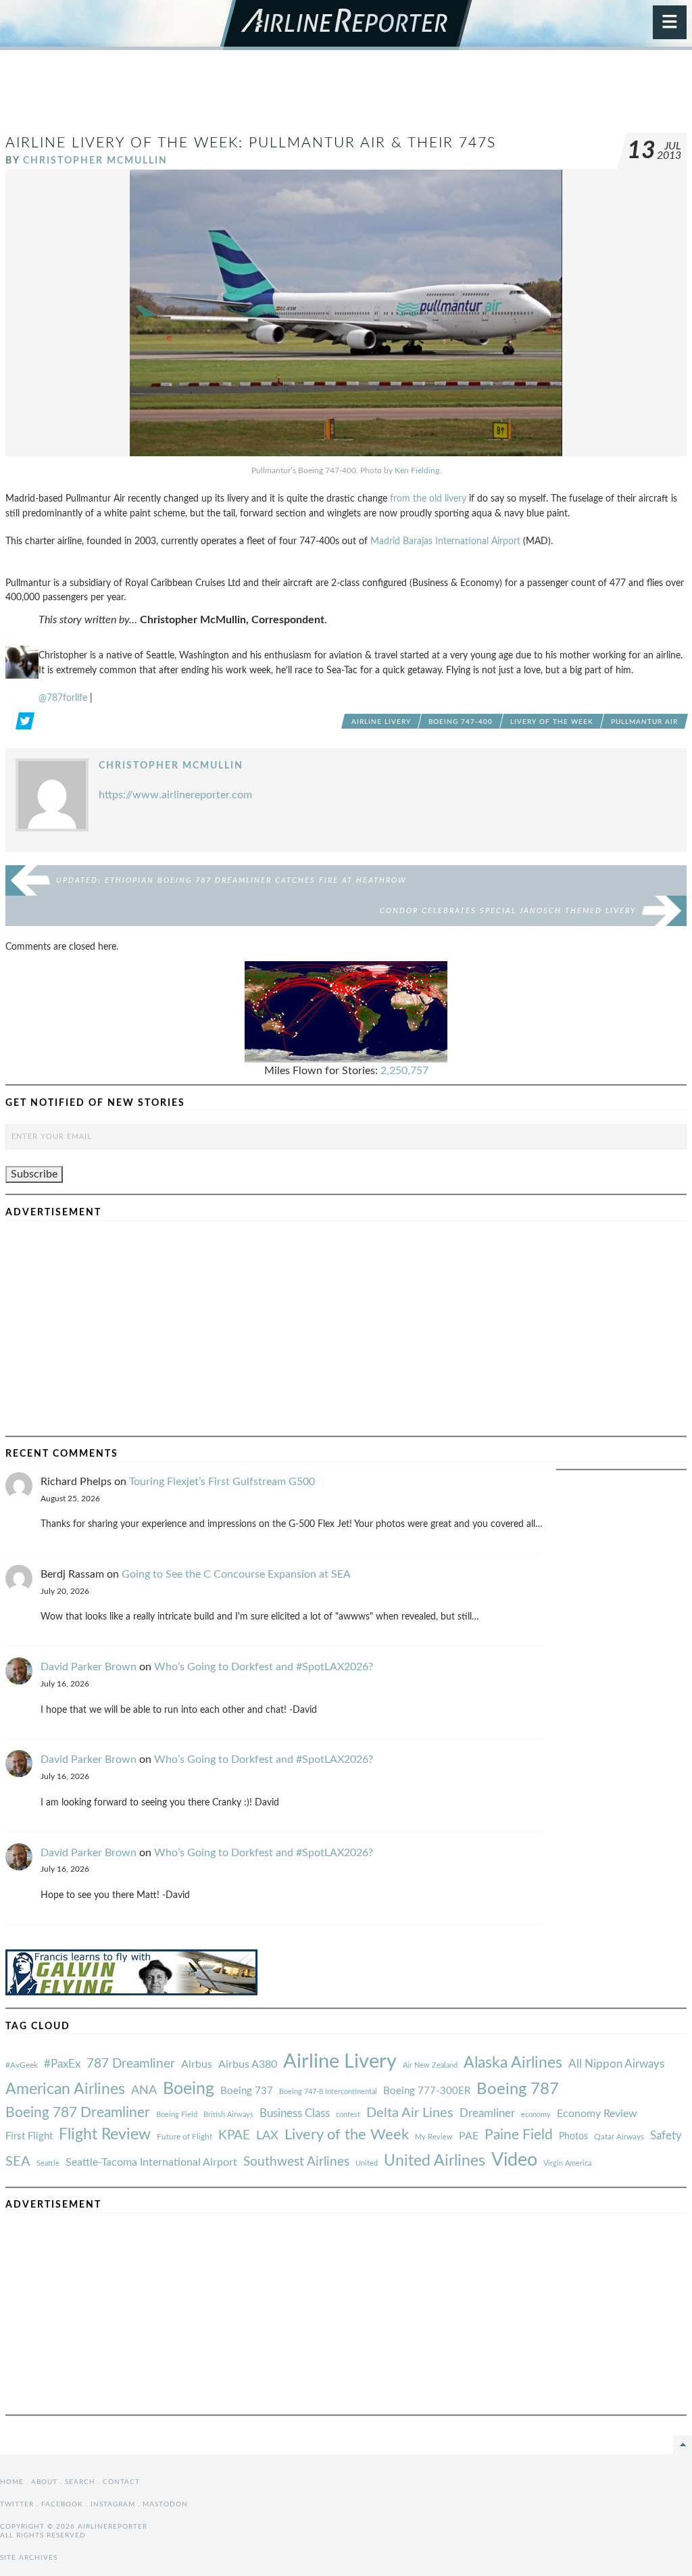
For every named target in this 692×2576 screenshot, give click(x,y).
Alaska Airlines (513, 2063)
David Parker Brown (89, 1667)
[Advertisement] (346, 97)
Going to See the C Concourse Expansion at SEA (236, 1574)
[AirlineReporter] (346, 25)
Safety (666, 2136)
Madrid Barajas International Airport (445, 541)
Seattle (48, 2163)
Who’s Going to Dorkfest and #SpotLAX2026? (264, 1667)
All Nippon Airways (616, 2064)
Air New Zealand (430, 2065)
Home (12, 2482)
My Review (434, 2137)
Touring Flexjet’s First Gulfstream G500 (222, 1482)
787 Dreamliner (131, 2064)
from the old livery (428, 499)
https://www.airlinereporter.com (175, 795)
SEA (18, 2162)
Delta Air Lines (410, 2113)
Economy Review (597, 2114)
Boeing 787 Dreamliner (78, 2113)
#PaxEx (62, 2064)
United (367, 2163)
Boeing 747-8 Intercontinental (328, 2092)
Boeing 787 (518, 2089)
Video (514, 2160)
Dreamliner (487, 2114)
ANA (144, 2090)
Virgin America (567, 2163)
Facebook (62, 2504)
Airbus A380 (248, 2064)
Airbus (197, 2064)
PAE (469, 2136)
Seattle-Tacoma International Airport (151, 2162)
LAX (267, 2136)
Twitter (17, 2504)
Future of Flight (184, 2137)
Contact (121, 2482)
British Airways (228, 2115)
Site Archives (29, 2558)
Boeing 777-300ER (427, 2091)
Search (80, 2482)
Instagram (113, 2504)
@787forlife (63, 698)
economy (536, 2115)
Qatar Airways (619, 2137)
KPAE (234, 2135)
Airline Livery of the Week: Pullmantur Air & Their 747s (251, 143)
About (44, 2482)
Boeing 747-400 (461, 722)
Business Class (295, 2113)
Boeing (189, 2089)
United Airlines (435, 2161)
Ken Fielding (417, 470)
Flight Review (105, 2135)
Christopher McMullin (95, 161)
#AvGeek (22, 2065)
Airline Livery (381, 722)
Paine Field (519, 2135)
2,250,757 (404, 1071)
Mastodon (165, 2504)
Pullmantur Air (644, 722)
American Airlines (65, 2089)
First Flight (29, 2136)
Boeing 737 (247, 2091)
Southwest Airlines (296, 2162)
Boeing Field (177, 2115)
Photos (573, 2136)
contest (348, 2115)
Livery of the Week (552, 722)
